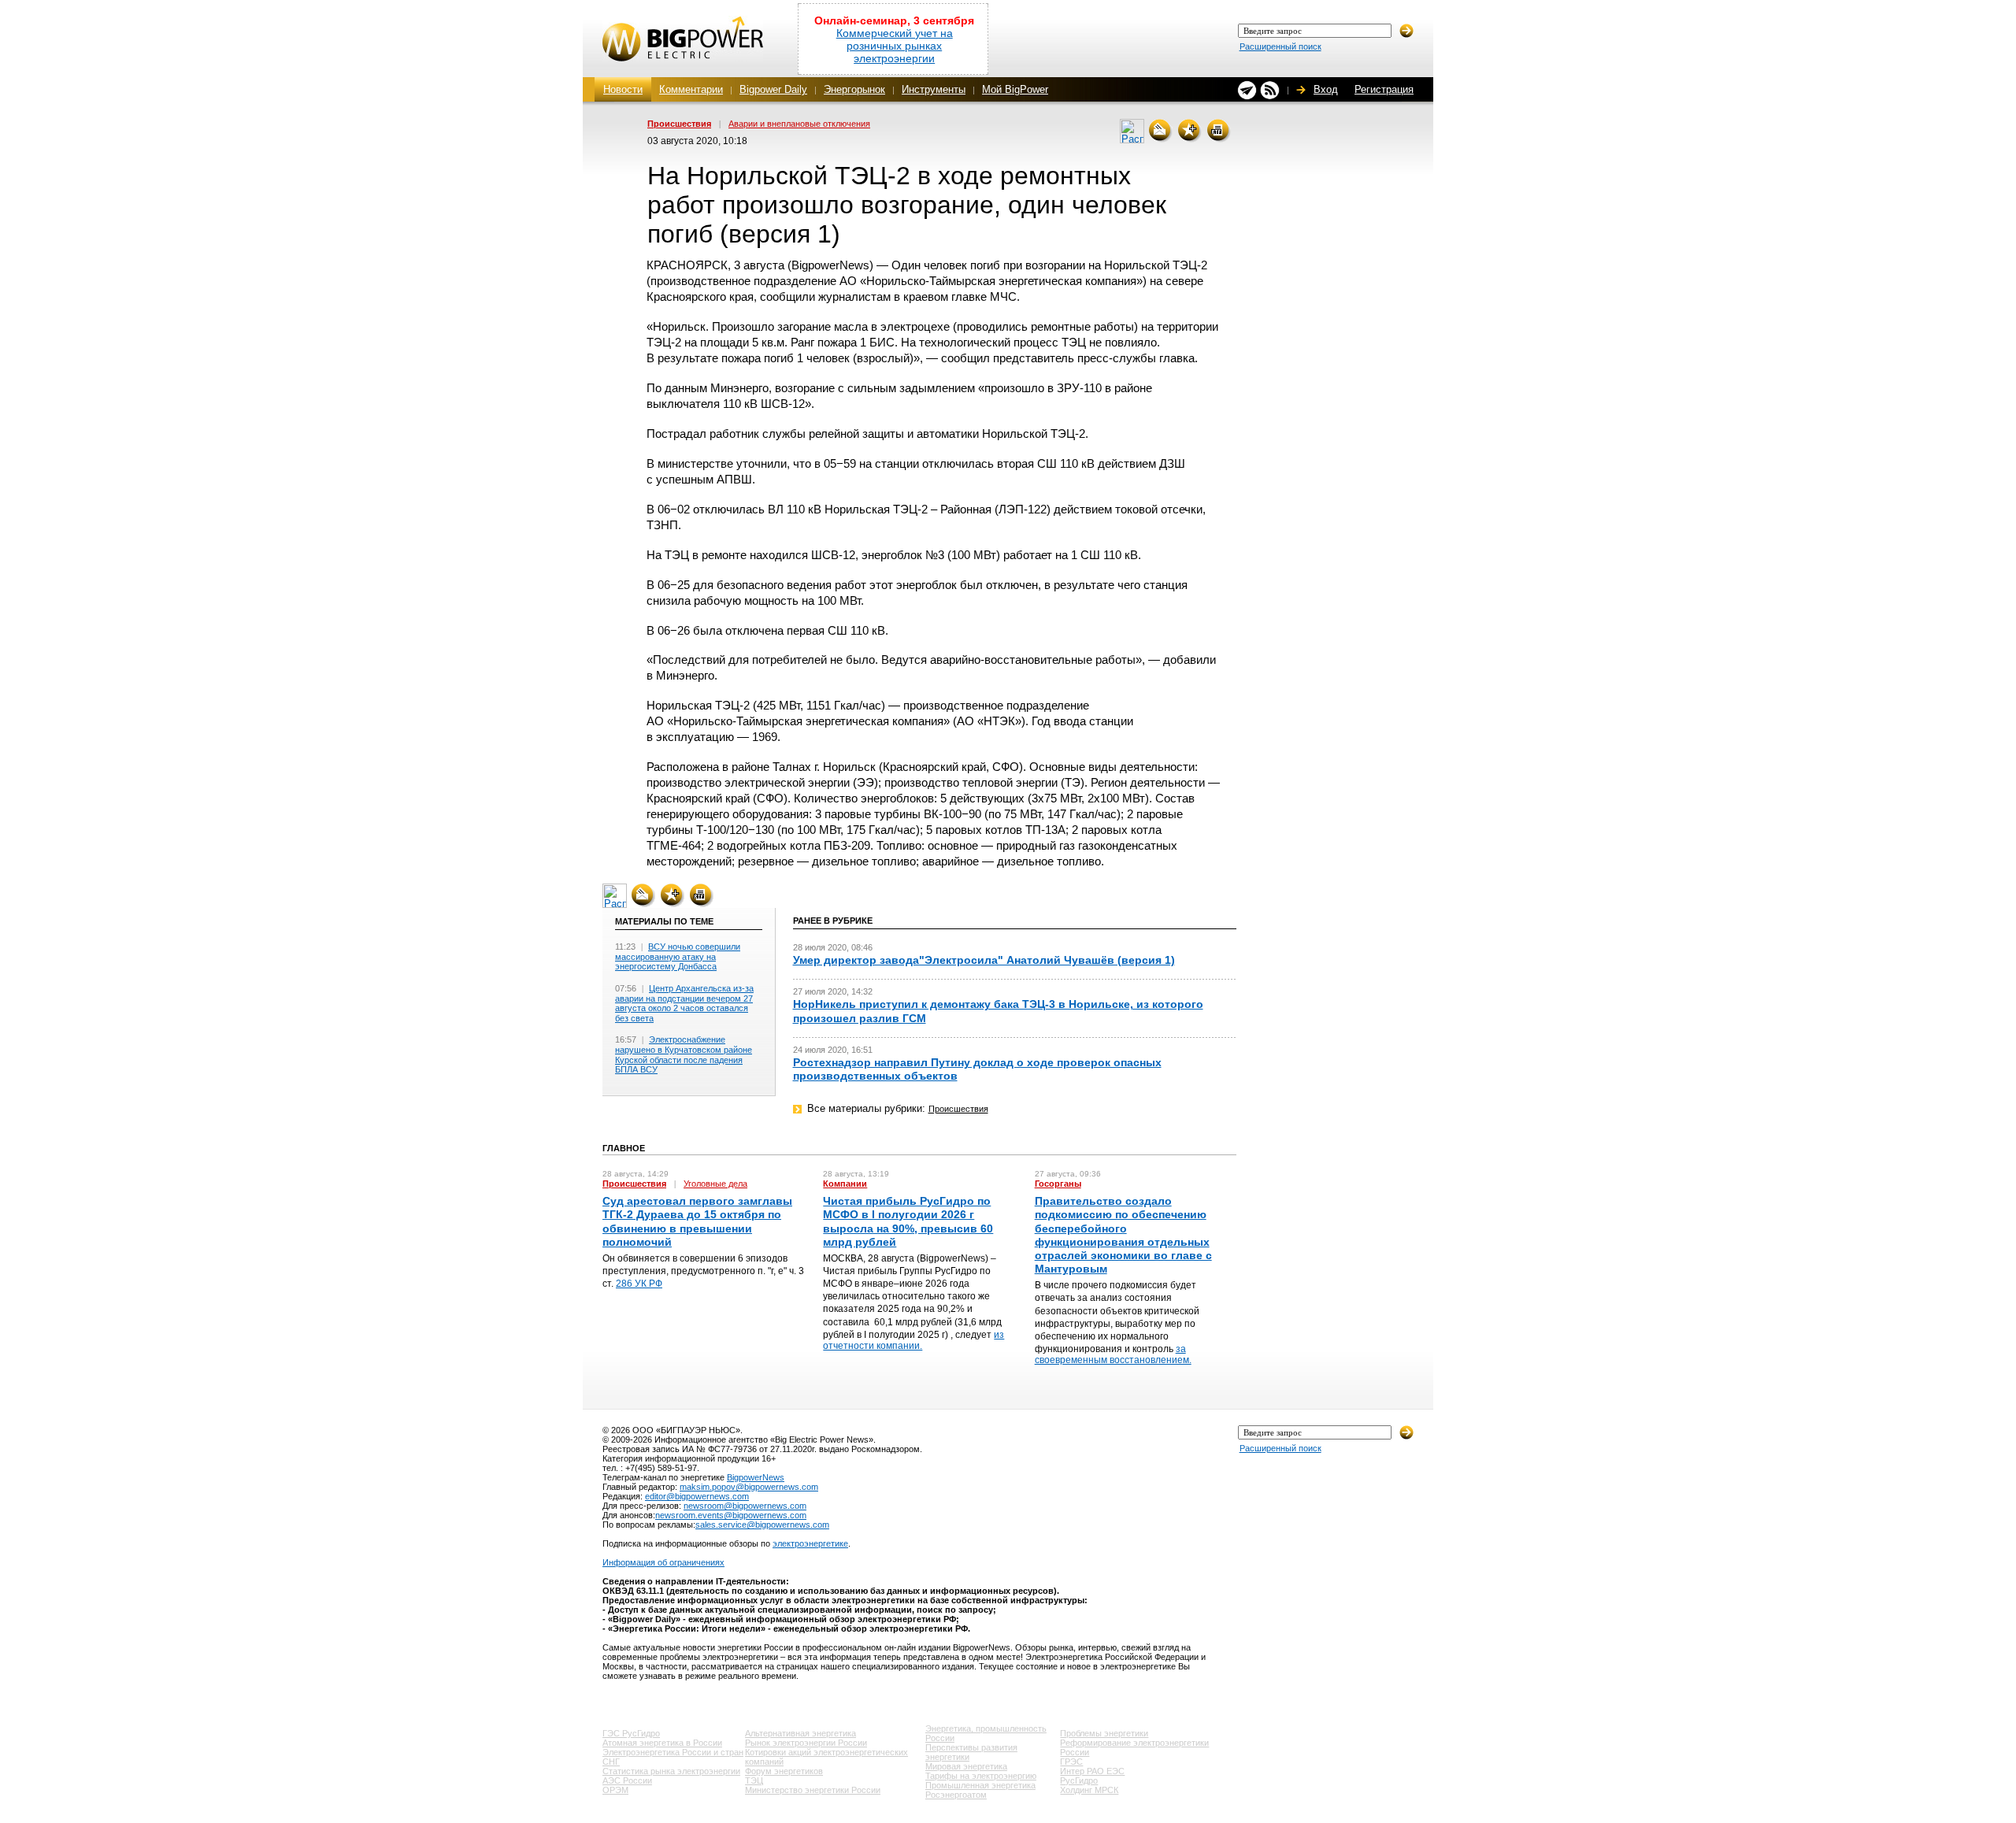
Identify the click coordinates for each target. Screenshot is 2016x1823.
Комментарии (691, 89)
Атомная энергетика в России (662, 1743)
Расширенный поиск (1280, 46)
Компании (845, 1184)
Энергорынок (854, 89)
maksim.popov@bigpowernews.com (749, 1487)
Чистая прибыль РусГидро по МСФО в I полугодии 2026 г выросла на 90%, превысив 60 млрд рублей (908, 1221)
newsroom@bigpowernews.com (745, 1506)
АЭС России (627, 1780)
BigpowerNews (756, 1477)
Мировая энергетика (966, 1766)
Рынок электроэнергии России (806, 1743)
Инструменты (934, 89)
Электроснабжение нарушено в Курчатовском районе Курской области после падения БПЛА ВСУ (684, 1054)
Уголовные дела (715, 1184)
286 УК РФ (639, 1284)
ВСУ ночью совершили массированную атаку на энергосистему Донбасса (678, 956)
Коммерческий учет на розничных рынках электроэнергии (895, 46)
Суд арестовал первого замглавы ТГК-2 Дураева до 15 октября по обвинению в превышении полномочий (697, 1221)
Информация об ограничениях (663, 1562)
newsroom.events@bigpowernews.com (731, 1515)
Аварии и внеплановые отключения (799, 124)
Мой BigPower (1015, 89)
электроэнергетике (810, 1543)
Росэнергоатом (956, 1795)
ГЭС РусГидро (631, 1733)
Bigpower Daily (773, 89)
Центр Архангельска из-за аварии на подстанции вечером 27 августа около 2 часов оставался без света (684, 1003)
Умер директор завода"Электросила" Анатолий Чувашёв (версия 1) (984, 960)
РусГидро (1079, 1780)
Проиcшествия (679, 124)
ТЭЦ (754, 1780)
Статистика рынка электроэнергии (671, 1771)
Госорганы (1058, 1184)
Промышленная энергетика (980, 1785)
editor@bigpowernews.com (697, 1496)
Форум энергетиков (784, 1771)
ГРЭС (1071, 1762)
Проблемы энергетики (1104, 1733)
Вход (1326, 89)
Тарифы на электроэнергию (981, 1776)
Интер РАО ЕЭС (1092, 1771)
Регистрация (1384, 89)
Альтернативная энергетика (800, 1733)
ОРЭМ (615, 1790)
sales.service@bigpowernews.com (762, 1525)
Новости (623, 89)
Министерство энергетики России (813, 1790)
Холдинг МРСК (1089, 1790)
